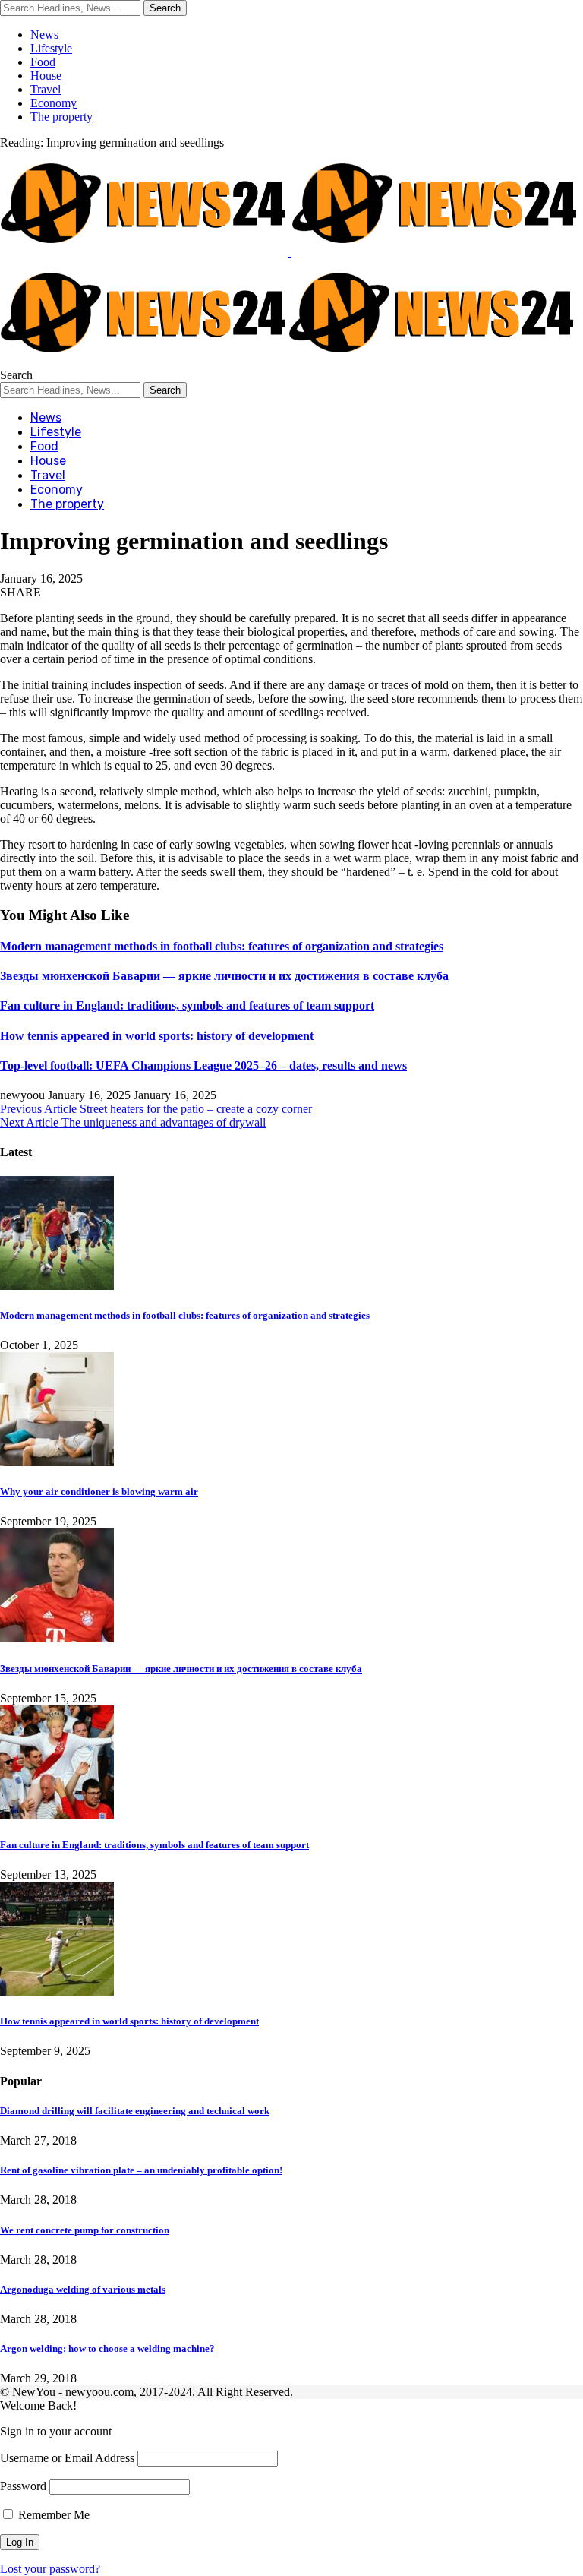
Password (23, 2486)
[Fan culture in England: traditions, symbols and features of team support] (57, 1815)
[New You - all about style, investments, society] (288, 361)
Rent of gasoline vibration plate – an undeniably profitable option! (141, 2170)
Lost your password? (50, 2569)
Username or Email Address (67, 2458)
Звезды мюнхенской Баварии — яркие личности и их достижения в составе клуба (224, 976)
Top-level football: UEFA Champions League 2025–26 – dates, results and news (203, 1065)
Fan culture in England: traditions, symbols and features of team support (187, 1005)
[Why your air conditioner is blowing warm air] (57, 1462)
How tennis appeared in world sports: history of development (157, 1036)
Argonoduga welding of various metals (83, 2289)
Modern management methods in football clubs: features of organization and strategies (222, 946)
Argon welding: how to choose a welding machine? (107, 2348)
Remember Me (52, 2515)
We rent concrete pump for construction (85, 2230)
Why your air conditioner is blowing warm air (99, 1492)
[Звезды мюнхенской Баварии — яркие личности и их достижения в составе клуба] (57, 1638)
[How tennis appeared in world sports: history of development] (57, 1991)
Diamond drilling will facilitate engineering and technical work (135, 2111)
